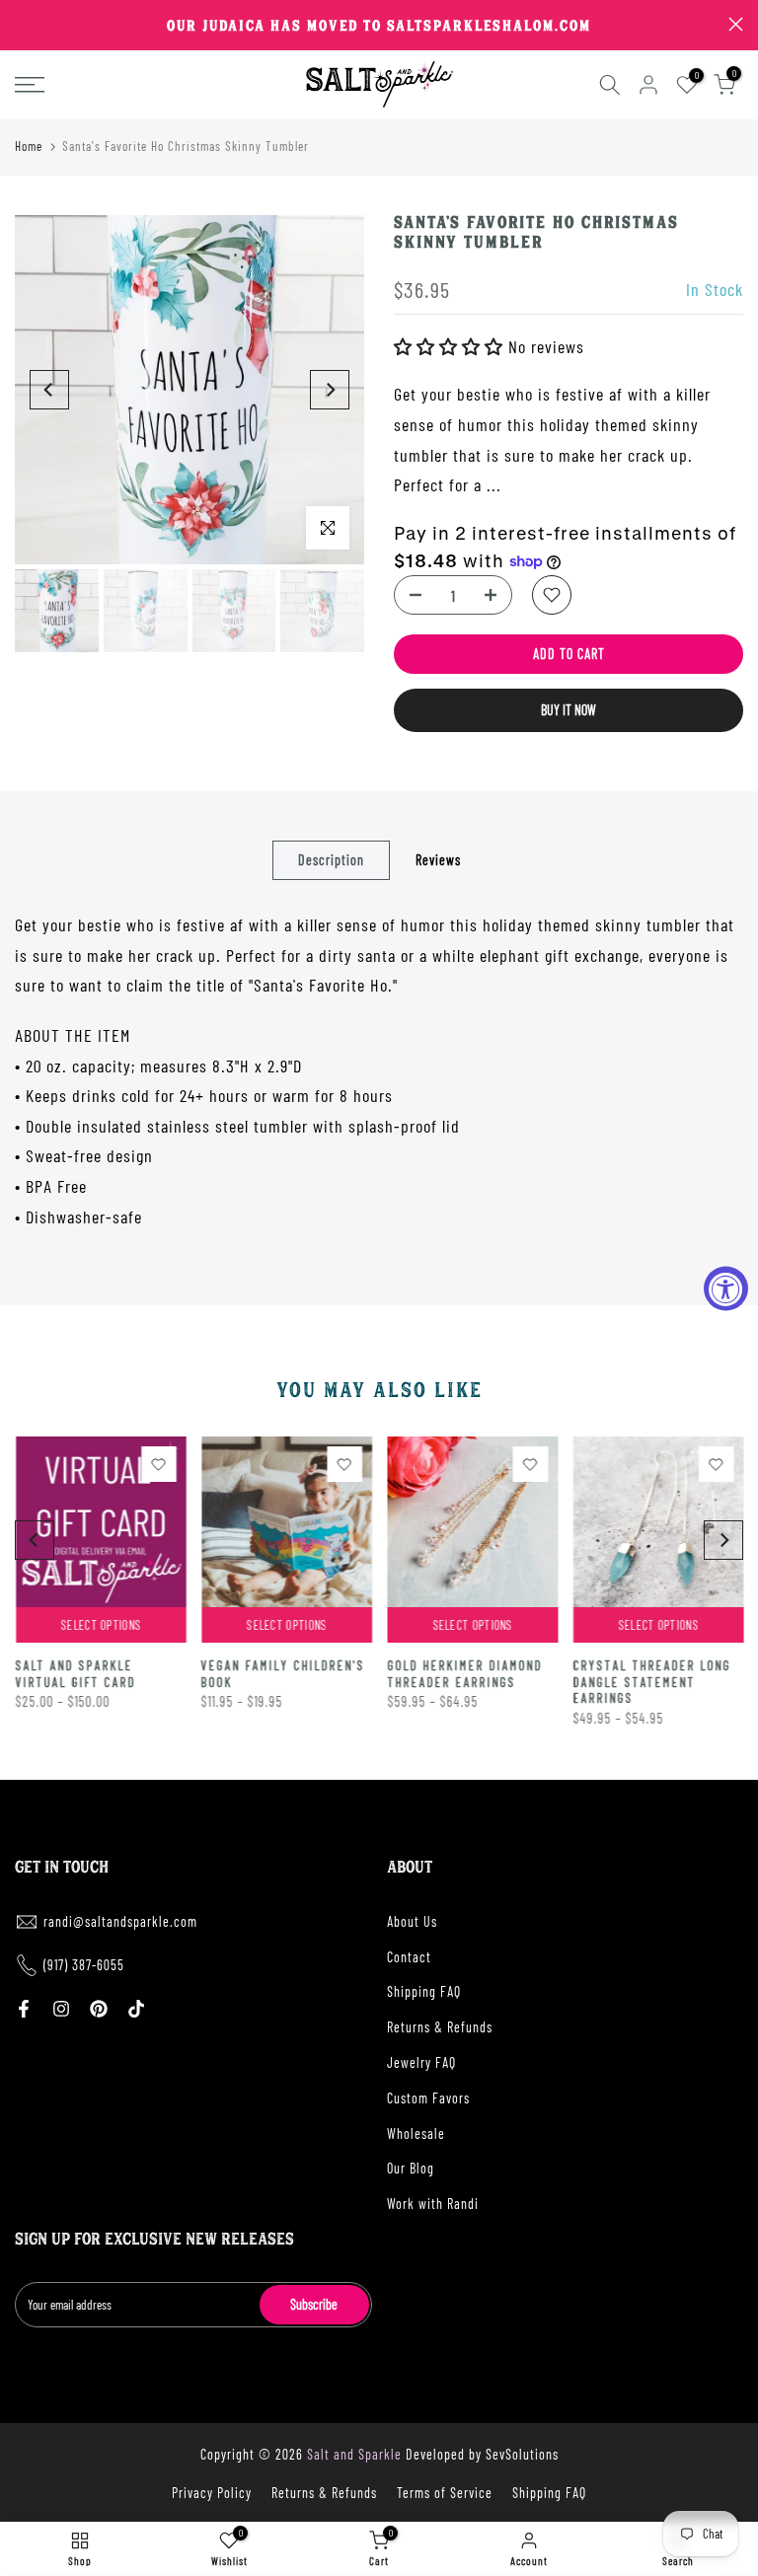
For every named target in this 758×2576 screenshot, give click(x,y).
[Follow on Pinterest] (99, 2009)
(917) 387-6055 (84, 1965)
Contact (409, 1957)
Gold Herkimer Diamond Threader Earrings (464, 1674)
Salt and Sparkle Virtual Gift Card (75, 1674)
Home (29, 146)
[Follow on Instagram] (61, 2009)
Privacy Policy (212, 2493)
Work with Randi (433, 2204)
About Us (412, 1921)
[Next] (330, 390)
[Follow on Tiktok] (136, 2009)
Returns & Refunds (440, 2027)
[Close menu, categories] (309, 25)
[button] (451, 346)
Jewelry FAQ (421, 2062)
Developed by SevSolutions (482, 2454)
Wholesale (416, 2134)
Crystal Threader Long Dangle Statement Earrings (651, 1682)
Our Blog (411, 2168)
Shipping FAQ (424, 1991)
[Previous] (49, 390)
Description (331, 860)
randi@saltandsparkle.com (120, 1921)
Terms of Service (445, 2493)
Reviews (438, 860)
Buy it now (568, 710)
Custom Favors (428, 2098)
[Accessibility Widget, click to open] (726, 1288)
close (22, 24)
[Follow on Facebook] (24, 2009)
